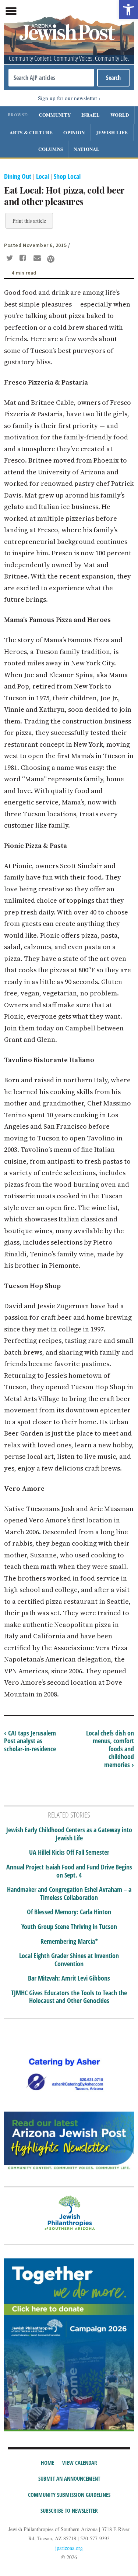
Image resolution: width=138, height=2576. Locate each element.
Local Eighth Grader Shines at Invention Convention (69, 1960)
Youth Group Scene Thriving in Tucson (69, 1927)
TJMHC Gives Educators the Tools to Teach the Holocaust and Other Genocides (69, 1997)
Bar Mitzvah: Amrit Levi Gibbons (69, 1978)
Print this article (29, 221)
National (86, 149)
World (120, 115)
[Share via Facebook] (24, 259)
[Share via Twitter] (11, 259)
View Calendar (80, 2463)
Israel (91, 115)
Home (47, 2463)
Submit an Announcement (69, 2478)
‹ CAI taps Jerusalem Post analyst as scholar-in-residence (30, 1741)
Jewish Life (112, 132)
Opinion (74, 132)
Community (55, 115)
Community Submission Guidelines (69, 2495)
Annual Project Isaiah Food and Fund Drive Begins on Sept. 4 (69, 1871)
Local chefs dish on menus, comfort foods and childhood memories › (110, 1749)
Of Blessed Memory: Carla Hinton (69, 1912)
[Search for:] (51, 78)
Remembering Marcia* (69, 1942)
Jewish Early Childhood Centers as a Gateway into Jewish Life (69, 1834)
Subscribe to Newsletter (69, 2510)
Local (43, 176)
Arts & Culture (31, 132)
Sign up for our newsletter (68, 98)
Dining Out (18, 176)
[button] (128, 10)
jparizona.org (69, 2548)
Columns (51, 149)
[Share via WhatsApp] (51, 259)
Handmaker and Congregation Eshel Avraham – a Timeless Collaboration (69, 1894)
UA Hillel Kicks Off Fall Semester (69, 1853)
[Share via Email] (38, 259)
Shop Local (67, 176)
